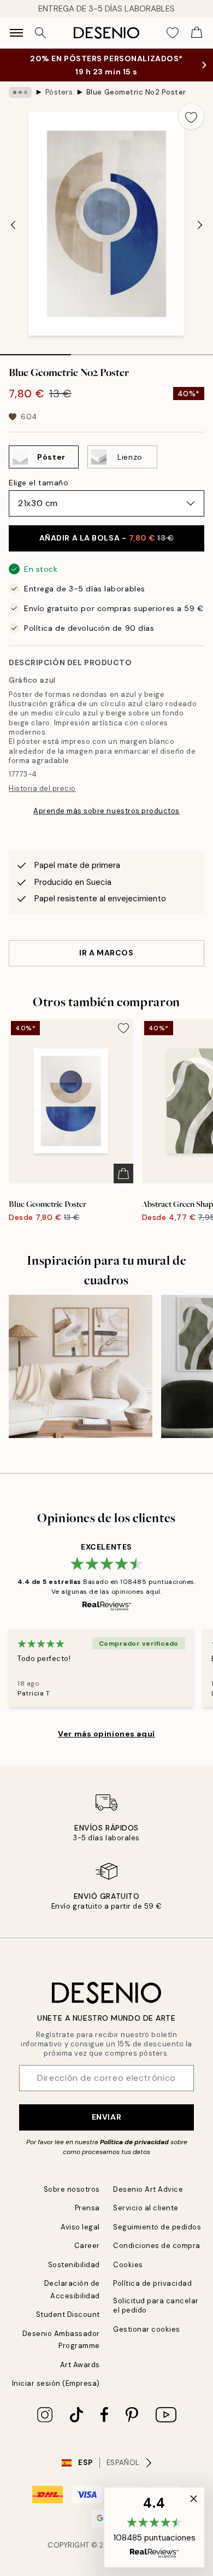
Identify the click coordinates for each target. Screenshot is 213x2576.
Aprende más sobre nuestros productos (106, 811)
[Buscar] (40, 33)
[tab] (35, 351)
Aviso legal (80, 2227)
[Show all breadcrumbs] (20, 92)
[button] (154, 2527)
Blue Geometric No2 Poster (136, 92)
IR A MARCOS (106, 953)
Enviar (106, 2117)
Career (87, 2246)
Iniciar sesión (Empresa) (56, 2383)
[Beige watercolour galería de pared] (81, 1367)
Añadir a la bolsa (107, 538)
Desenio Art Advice (148, 2189)
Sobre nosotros (72, 2189)
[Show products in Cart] (197, 33)
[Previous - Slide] (13, 225)
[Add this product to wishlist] (191, 116)
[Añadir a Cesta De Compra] (123, 1173)
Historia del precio (42, 788)
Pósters (59, 92)
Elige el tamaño (39, 483)
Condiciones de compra (157, 2246)
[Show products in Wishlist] (173, 33)
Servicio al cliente (146, 2208)
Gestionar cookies (147, 2329)
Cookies (128, 2265)
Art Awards (80, 2365)
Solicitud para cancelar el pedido (156, 2305)
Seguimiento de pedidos (157, 2227)
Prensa (87, 2208)
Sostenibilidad (74, 2265)
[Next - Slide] (200, 225)
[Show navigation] (16, 33)
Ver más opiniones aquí (106, 1734)
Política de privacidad (134, 2142)
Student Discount (68, 2314)
